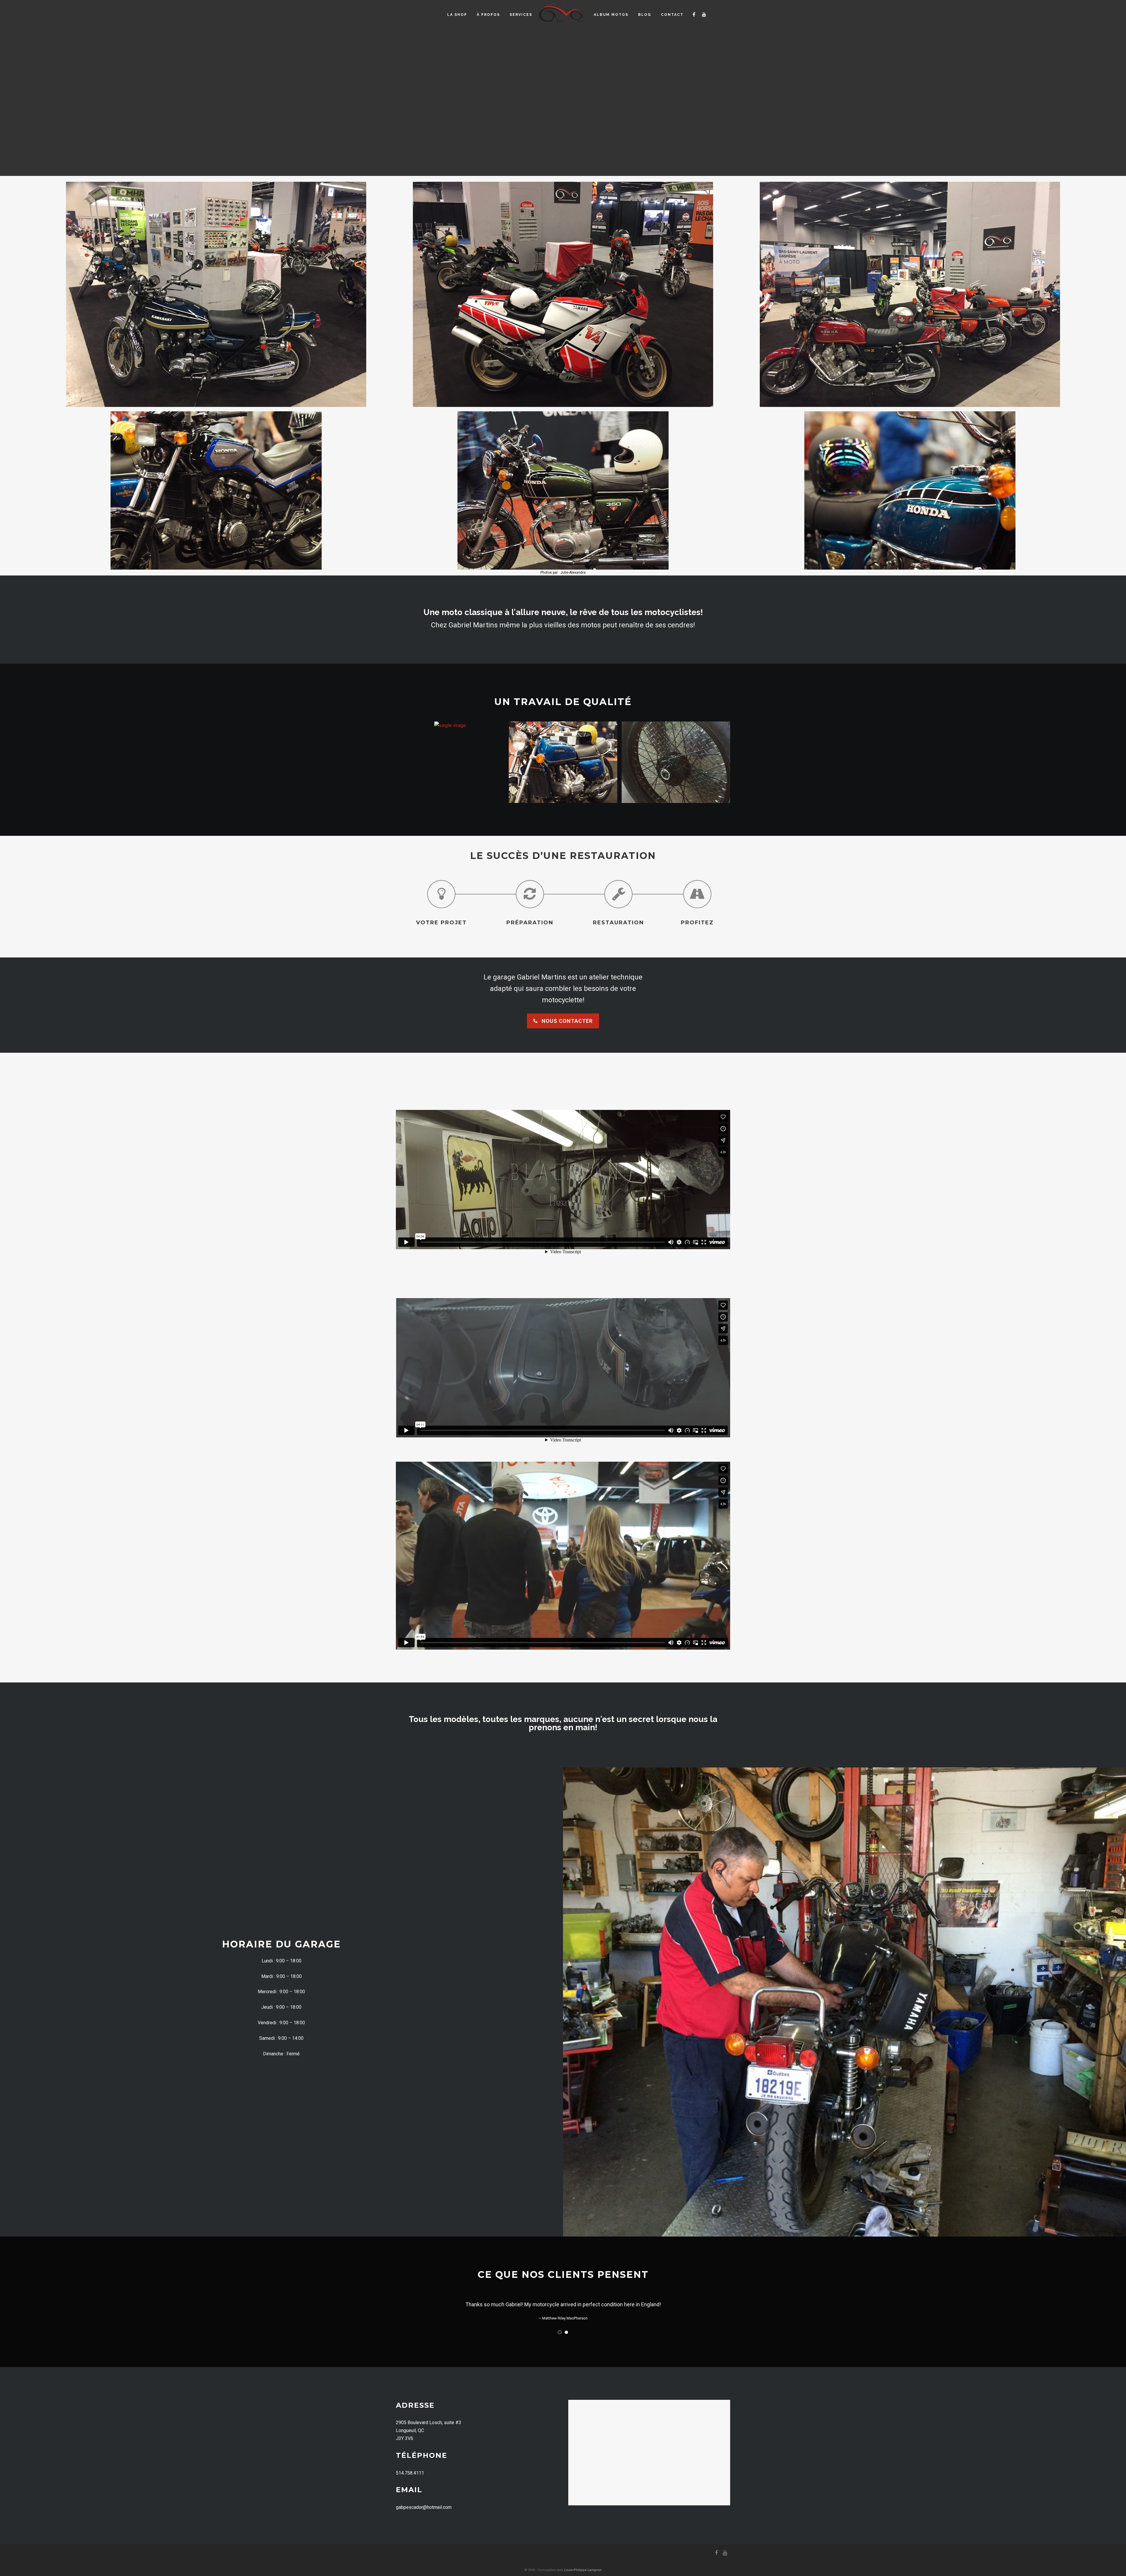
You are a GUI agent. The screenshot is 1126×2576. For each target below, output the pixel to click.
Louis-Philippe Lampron (583, 2570)
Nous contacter (566, 1021)
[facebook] (694, 15)
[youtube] (704, 15)
